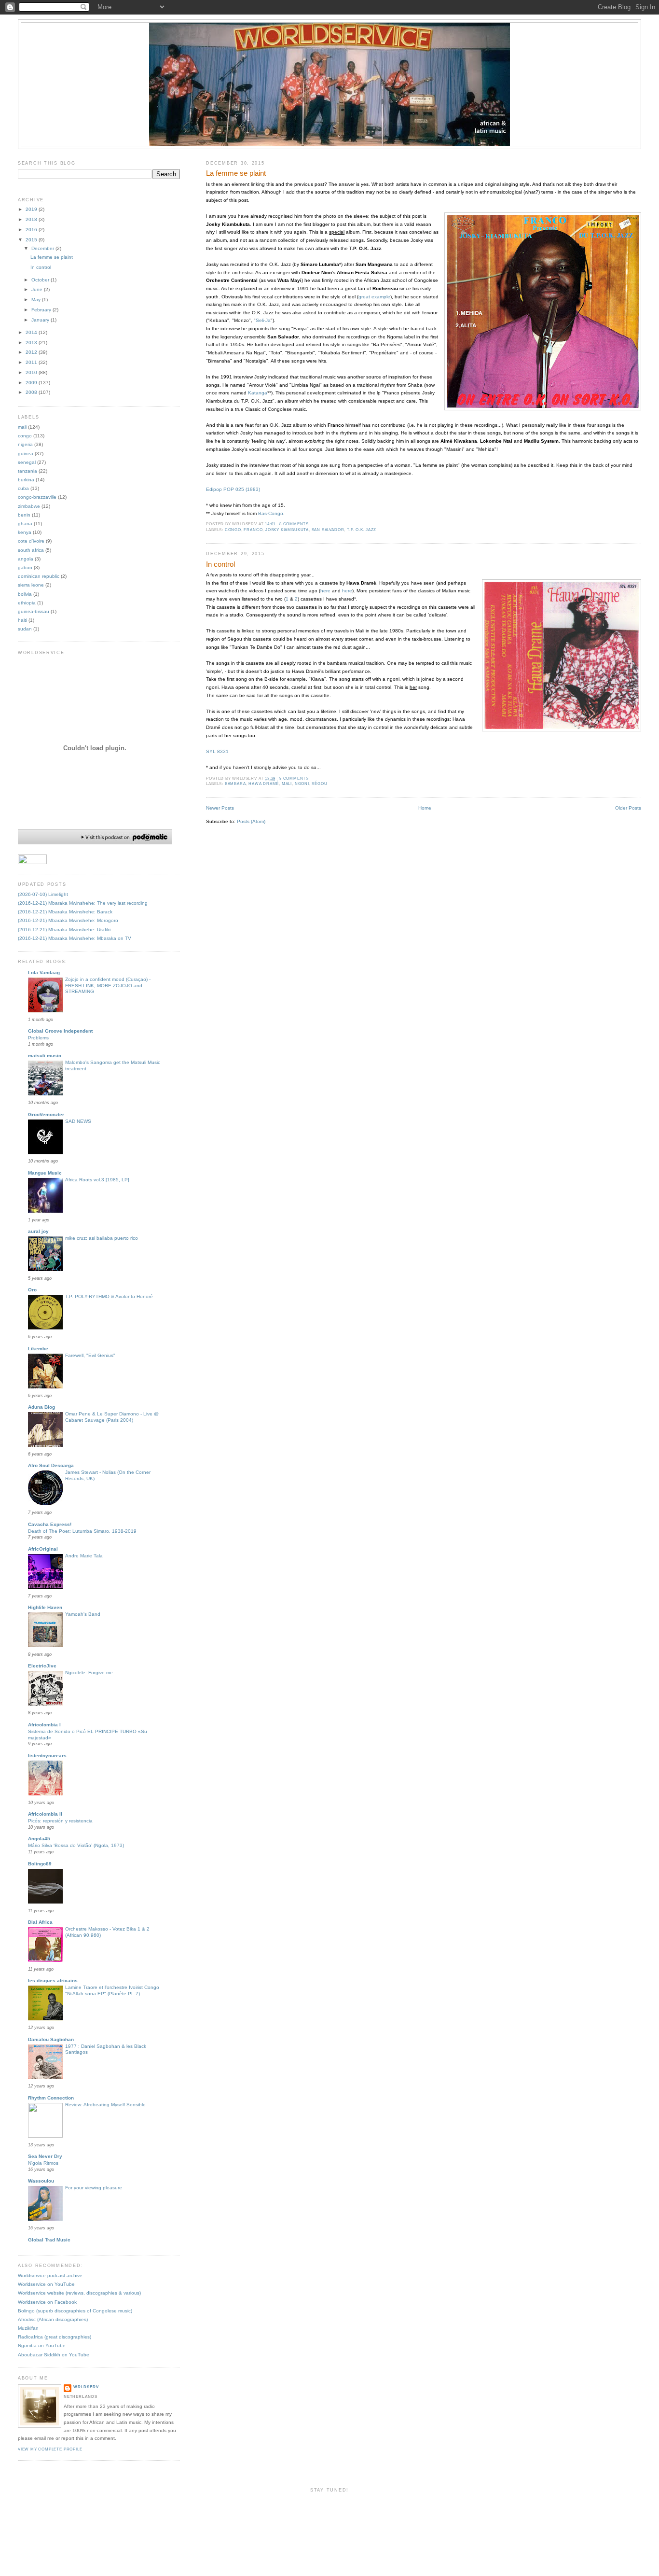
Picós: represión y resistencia (60, 1821)
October (41, 280)
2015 (32, 240)
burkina (26, 480)
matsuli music (45, 1056)
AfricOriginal (43, 1549)
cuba (23, 488)
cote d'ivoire (31, 541)
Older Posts (628, 808)
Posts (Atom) (251, 821)
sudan (25, 629)
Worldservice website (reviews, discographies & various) (79, 2293)
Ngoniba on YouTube (42, 2345)
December (43, 248)
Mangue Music (45, 1173)
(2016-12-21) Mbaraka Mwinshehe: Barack (65, 912)
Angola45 (39, 1839)
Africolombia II (45, 1814)
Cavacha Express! (50, 1524)
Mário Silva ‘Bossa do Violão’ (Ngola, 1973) (76, 1845)
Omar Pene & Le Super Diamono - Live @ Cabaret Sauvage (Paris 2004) (112, 1417)
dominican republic (39, 576)
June (38, 289)
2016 (32, 230)
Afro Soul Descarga (51, 1465)
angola (26, 559)
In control (220, 564)
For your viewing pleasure (94, 2188)
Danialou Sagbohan (51, 2039)
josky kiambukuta (287, 530)
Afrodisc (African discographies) (53, 2319)
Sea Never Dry (45, 2156)
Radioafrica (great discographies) (55, 2337)
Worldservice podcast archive (50, 2275)
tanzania (27, 471)
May (37, 300)
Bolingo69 (40, 1864)
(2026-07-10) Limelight (43, 894)
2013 (32, 343)
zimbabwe (29, 506)
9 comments (294, 778)
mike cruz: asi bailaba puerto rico (102, 1238)
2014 (32, 332)
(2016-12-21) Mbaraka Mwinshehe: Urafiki (64, 930)
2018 (32, 219)
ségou (319, 784)
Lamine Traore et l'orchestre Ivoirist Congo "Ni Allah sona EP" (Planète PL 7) (112, 1990)
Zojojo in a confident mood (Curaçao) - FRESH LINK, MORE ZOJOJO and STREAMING (108, 986)
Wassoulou (41, 2181)
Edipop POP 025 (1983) (233, 489)
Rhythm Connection (51, 2098)
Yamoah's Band (83, 1614)
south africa (31, 550)
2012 (32, 352)
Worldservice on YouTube (46, 2284)
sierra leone (31, 585)
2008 (32, 392)
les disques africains (53, 1981)
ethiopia (27, 603)
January (41, 320)
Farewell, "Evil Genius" (90, 1355)
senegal (27, 462)
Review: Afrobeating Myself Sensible (105, 2105)
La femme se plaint (236, 173)
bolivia (25, 594)
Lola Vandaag (44, 973)
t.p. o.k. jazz (362, 530)
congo (233, 530)
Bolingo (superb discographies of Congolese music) (75, 2311)
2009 (32, 383)
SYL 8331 (217, 751)
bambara (235, 784)
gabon (25, 567)
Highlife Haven (45, 1607)
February (42, 310)
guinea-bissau (34, 611)
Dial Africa (40, 1922)
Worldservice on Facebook (47, 2302)
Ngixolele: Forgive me (89, 1673)
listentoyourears (47, 1756)
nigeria (25, 444)
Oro (32, 1290)
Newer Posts (220, 808)
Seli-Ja (263, 320)
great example (374, 297)
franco (253, 530)
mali (287, 784)
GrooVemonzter (46, 1114)
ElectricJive (42, 1666)
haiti (22, 620)
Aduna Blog (41, 1407)
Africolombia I (44, 1725)
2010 (32, 372)
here (325, 591)
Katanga (258, 393)
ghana (25, 524)
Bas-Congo (271, 513)
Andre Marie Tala (84, 1556)
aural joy (38, 1231)
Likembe (38, 1349)
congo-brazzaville (37, 497)
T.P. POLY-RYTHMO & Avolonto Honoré (109, 1296)
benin (24, 515)
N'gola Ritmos (43, 2163)
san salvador (328, 530)
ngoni (302, 784)
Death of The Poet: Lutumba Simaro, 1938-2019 (82, 1531)
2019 (32, 209)
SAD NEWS (78, 1121)
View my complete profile (50, 2449)
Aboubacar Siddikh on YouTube (54, 2355)
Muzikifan (28, 2328)
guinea (26, 454)
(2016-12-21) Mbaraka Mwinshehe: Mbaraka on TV (75, 938)
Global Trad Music (49, 2240)
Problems (38, 1038)
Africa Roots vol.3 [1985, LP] (97, 1180)
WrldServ (86, 2387)
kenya (25, 532)
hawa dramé (264, 784)
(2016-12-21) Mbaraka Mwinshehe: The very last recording (83, 903)
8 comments (294, 524)
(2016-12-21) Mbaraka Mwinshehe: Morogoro (68, 920)
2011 (32, 362)
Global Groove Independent (60, 1031)
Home (425, 808)
